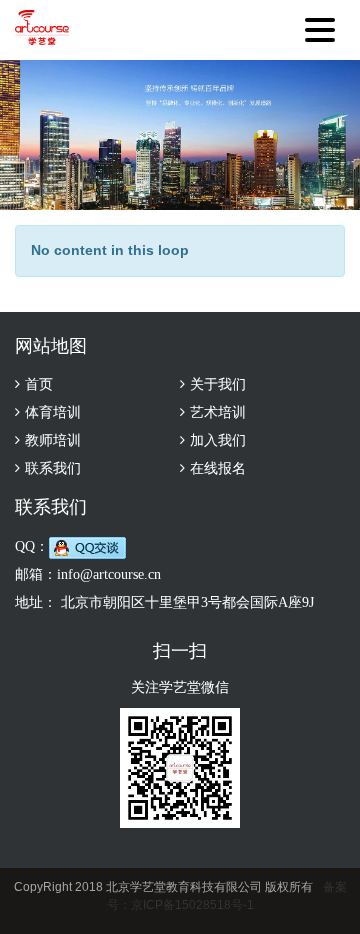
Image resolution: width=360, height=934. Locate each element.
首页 (39, 384)
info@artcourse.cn (109, 574)
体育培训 (53, 412)
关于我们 (218, 384)
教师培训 (53, 440)
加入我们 (218, 440)
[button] (325, 25)
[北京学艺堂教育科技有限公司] (42, 30)
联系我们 (53, 468)
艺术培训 (218, 412)
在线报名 (218, 468)
